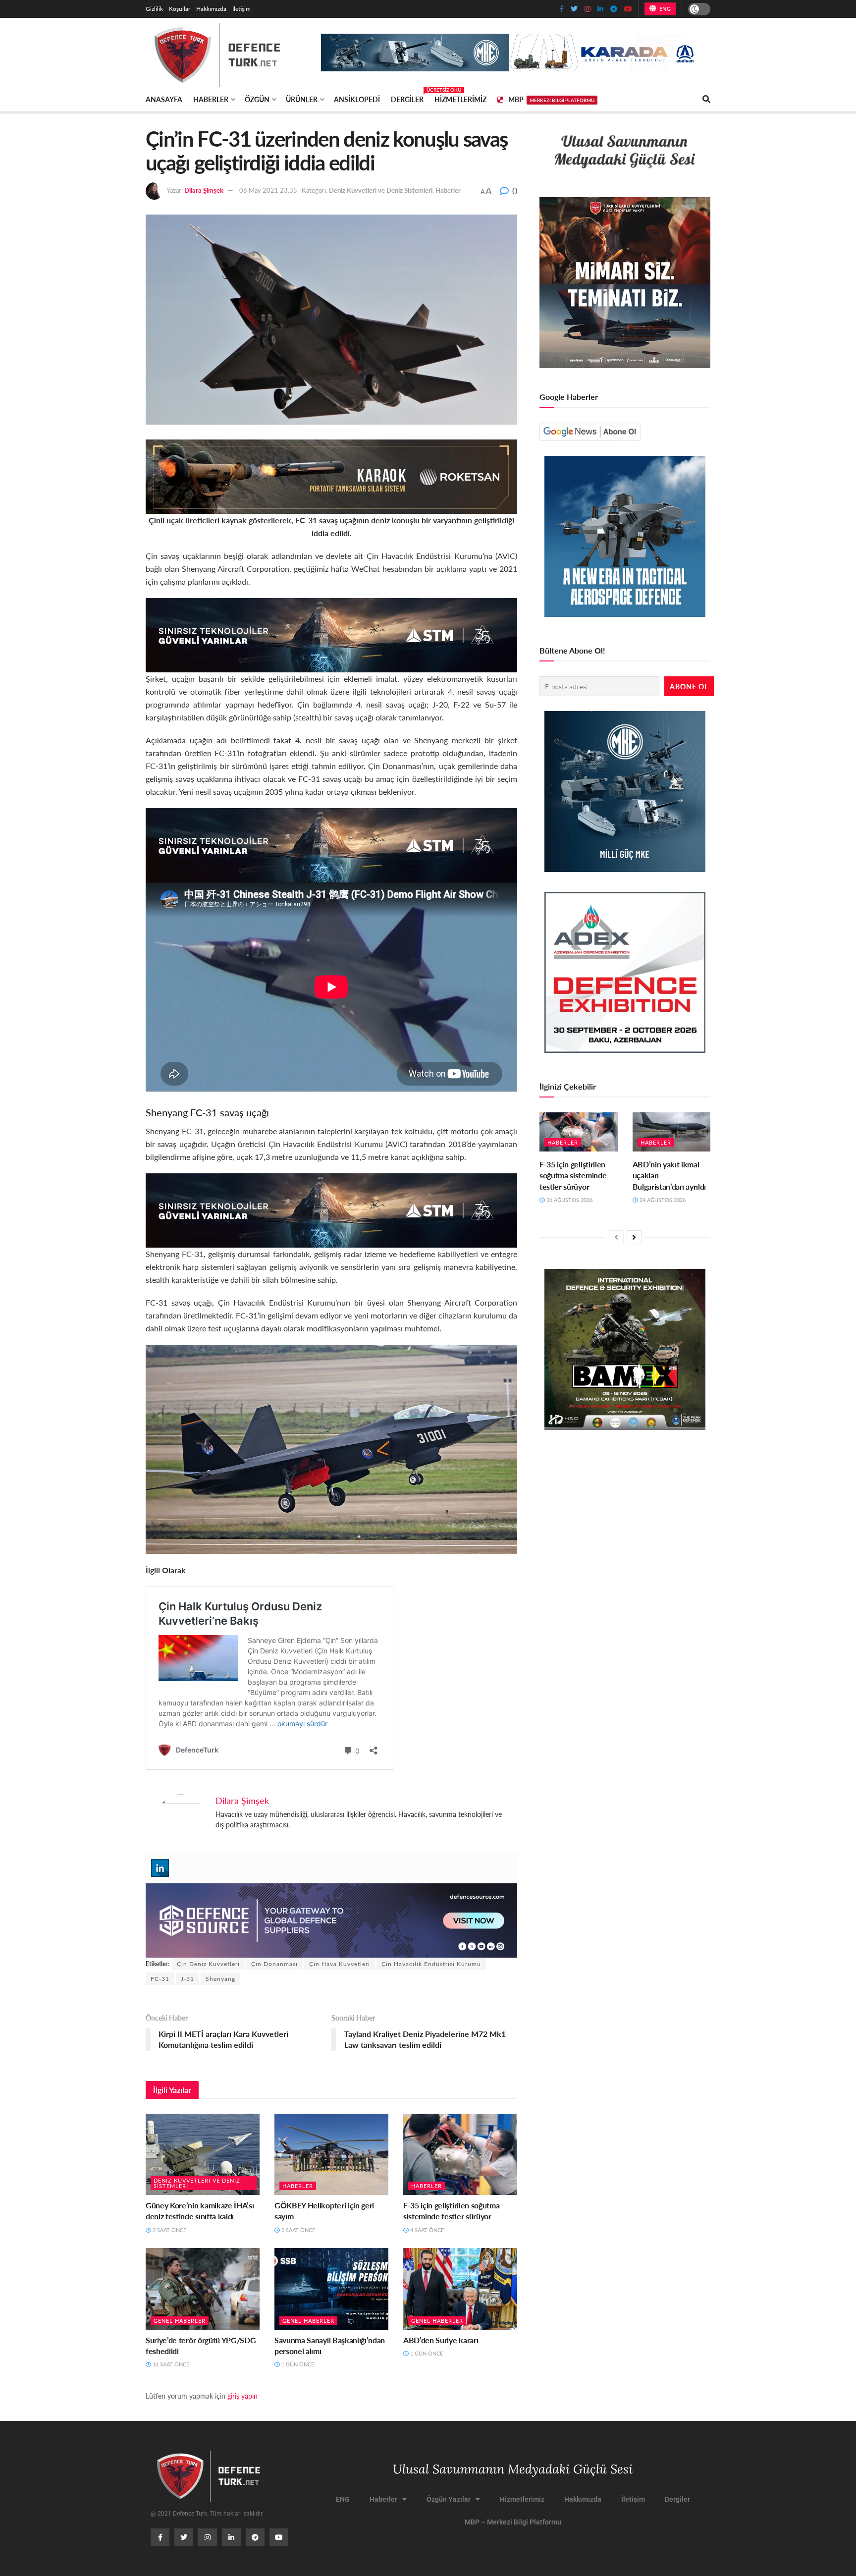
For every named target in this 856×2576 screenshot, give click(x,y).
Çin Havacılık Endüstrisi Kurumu (431, 1964)
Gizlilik (154, 9)
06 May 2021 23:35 (268, 190)
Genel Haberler (180, 2321)
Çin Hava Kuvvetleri (340, 1964)
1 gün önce (297, 2364)
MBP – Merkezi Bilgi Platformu (513, 2522)
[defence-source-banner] (331, 1919)
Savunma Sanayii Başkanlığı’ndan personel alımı (330, 2345)
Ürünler (302, 99)
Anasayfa (164, 99)
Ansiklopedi (357, 99)
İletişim (241, 9)
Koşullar (180, 9)
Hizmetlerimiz (460, 99)
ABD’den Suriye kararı (441, 2340)
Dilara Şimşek (204, 190)
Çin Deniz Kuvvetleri (208, 1964)
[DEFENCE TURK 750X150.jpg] (331, 634)
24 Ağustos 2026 (662, 1200)
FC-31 (160, 1979)
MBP (551, 99)
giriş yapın (242, 2396)
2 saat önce (169, 2230)
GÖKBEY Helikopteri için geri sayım (324, 2211)
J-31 (187, 1979)
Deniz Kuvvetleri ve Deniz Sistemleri (381, 190)
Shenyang (220, 1979)
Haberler (211, 99)
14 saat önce (170, 2364)
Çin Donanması (274, 1964)
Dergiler (407, 98)
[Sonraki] (634, 1237)
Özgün (257, 99)
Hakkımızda (211, 9)
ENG (664, 9)
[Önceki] (616, 1237)
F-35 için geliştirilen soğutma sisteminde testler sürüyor (451, 2211)
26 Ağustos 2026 (569, 1200)
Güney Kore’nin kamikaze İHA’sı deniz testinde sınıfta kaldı (200, 2211)
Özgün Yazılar (449, 2499)
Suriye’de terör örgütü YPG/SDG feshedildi (201, 2345)
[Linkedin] (160, 1868)
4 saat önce (426, 2230)
